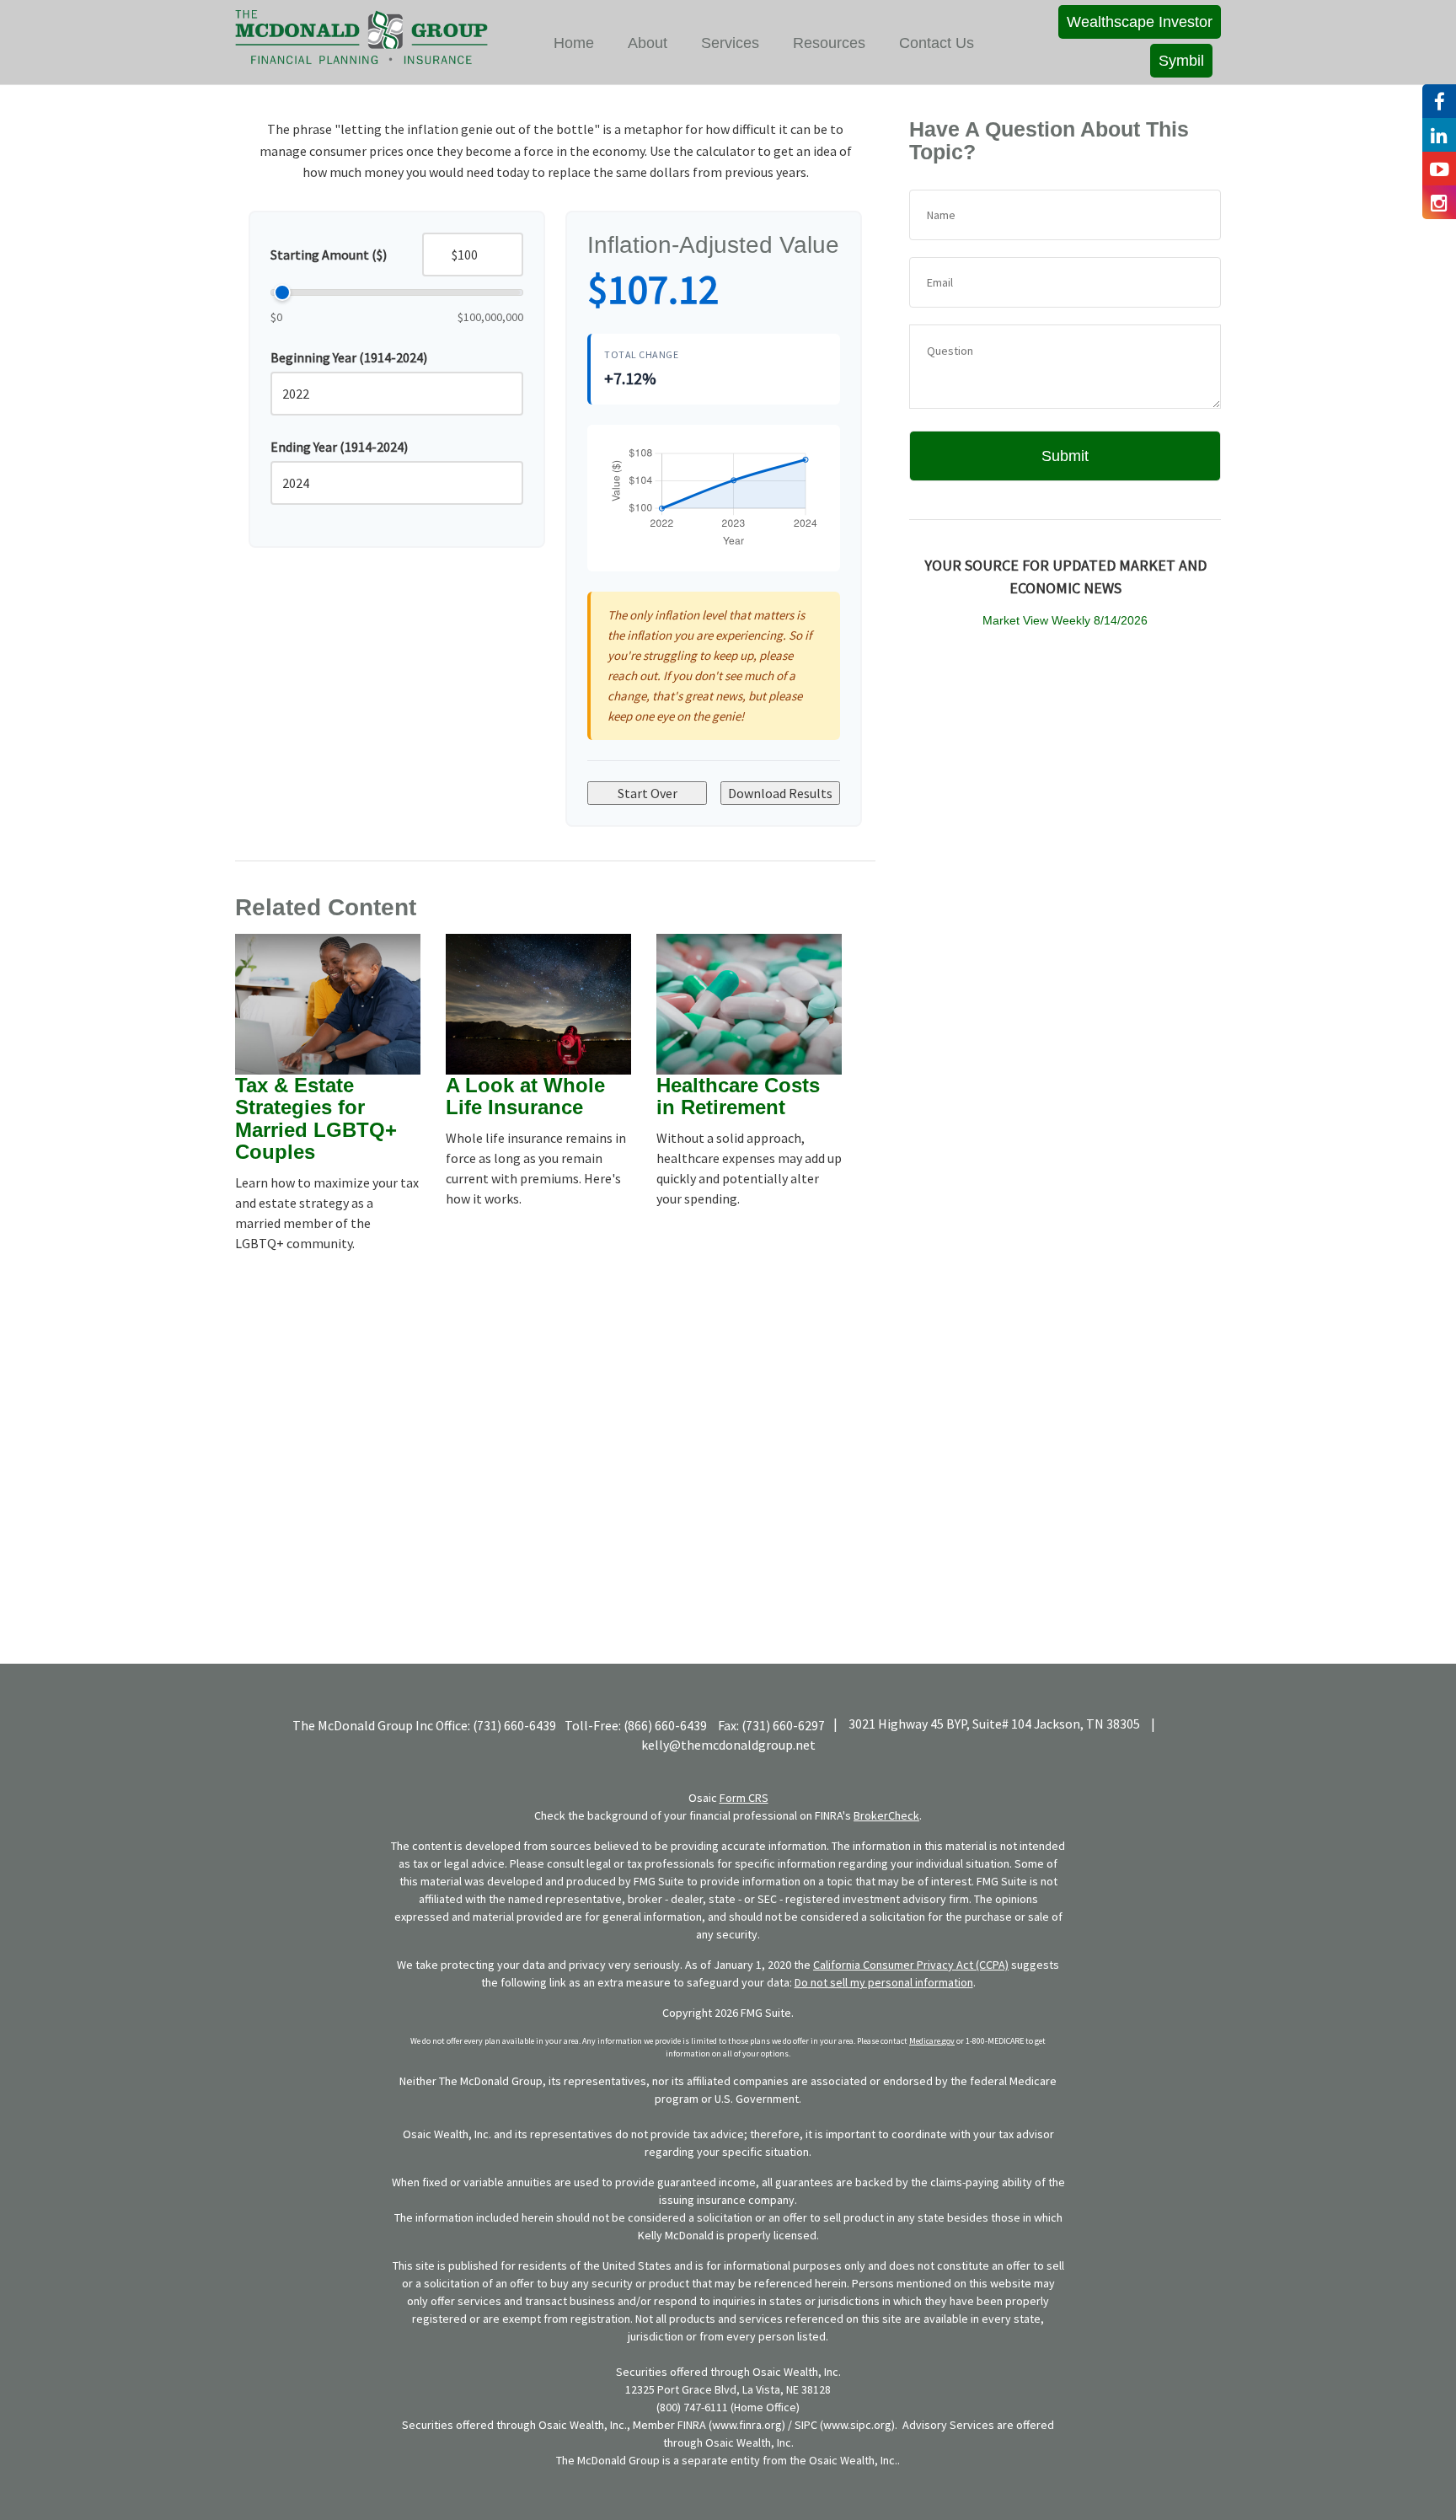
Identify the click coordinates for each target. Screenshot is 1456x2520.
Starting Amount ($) (329, 255)
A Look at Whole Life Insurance (525, 1096)
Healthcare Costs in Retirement (738, 1096)
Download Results (780, 793)
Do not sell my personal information (884, 1982)
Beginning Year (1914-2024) (349, 357)
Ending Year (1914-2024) (339, 447)
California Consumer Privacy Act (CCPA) (911, 1965)
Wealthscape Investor (1140, 22)
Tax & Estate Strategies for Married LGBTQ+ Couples (316, 1118)
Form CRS (744, 1798)
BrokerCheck (886, 1815)
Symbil (1181, 61)
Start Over (648, 793)
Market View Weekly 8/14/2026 (1065, 620)
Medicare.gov (932, 2041)
